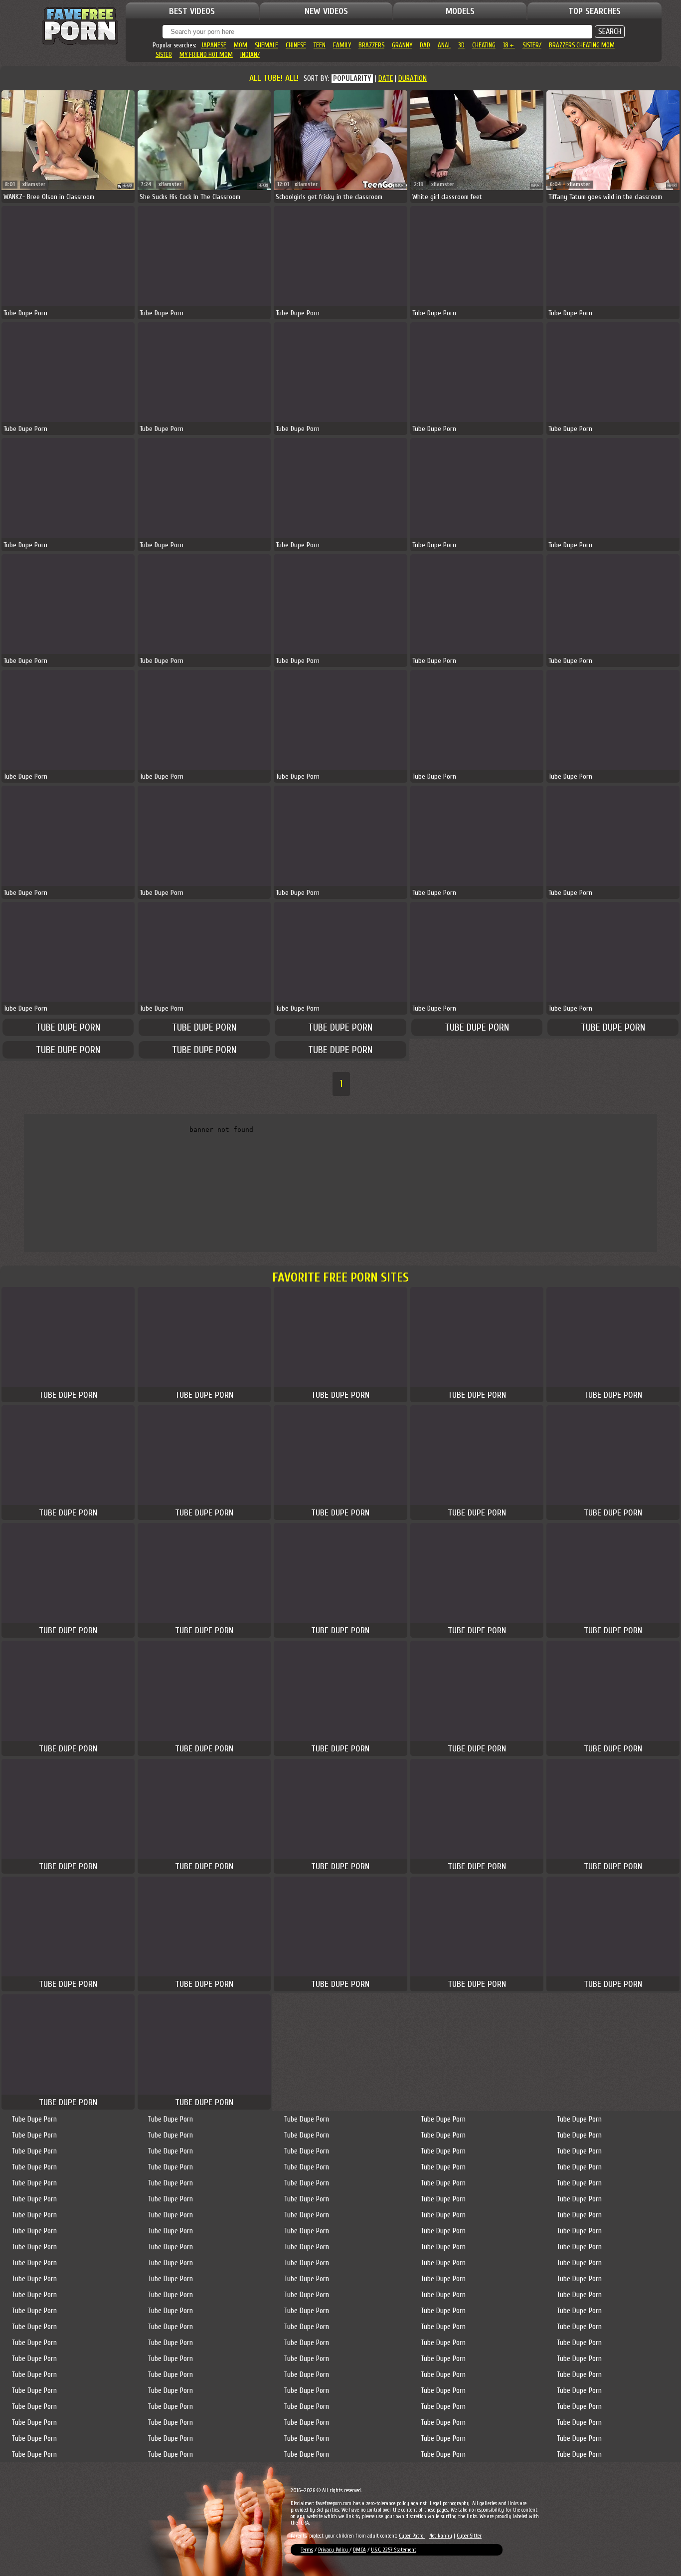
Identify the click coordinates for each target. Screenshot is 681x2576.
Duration (413, 79)
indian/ (250, 55)
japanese (214, 45)
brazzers (371, 45)
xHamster (34, 184)
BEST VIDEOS (192, 11)
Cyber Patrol (412, 2536)
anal (444, 45)
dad (425, 45)
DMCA (359, 2550)
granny (402, 45)
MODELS (460, 11)
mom (241, 45)
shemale (266, 45)
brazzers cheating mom (582, 45)
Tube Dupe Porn (68, 1027)
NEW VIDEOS (326, 11)
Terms (307, 2550)
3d (461, 45)
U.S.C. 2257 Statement (394, 2550)
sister (164, 55)
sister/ (532, 45)
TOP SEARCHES (595, 11)
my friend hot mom (206, 55)
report (127, 185)
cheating (484, 45)
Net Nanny (441, 2536)
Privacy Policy (334, 2550)
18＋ (509, 45)
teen (320, 45)
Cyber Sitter (469, 2536)
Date (386, 79)
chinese (296, 45)
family (342, 45)
